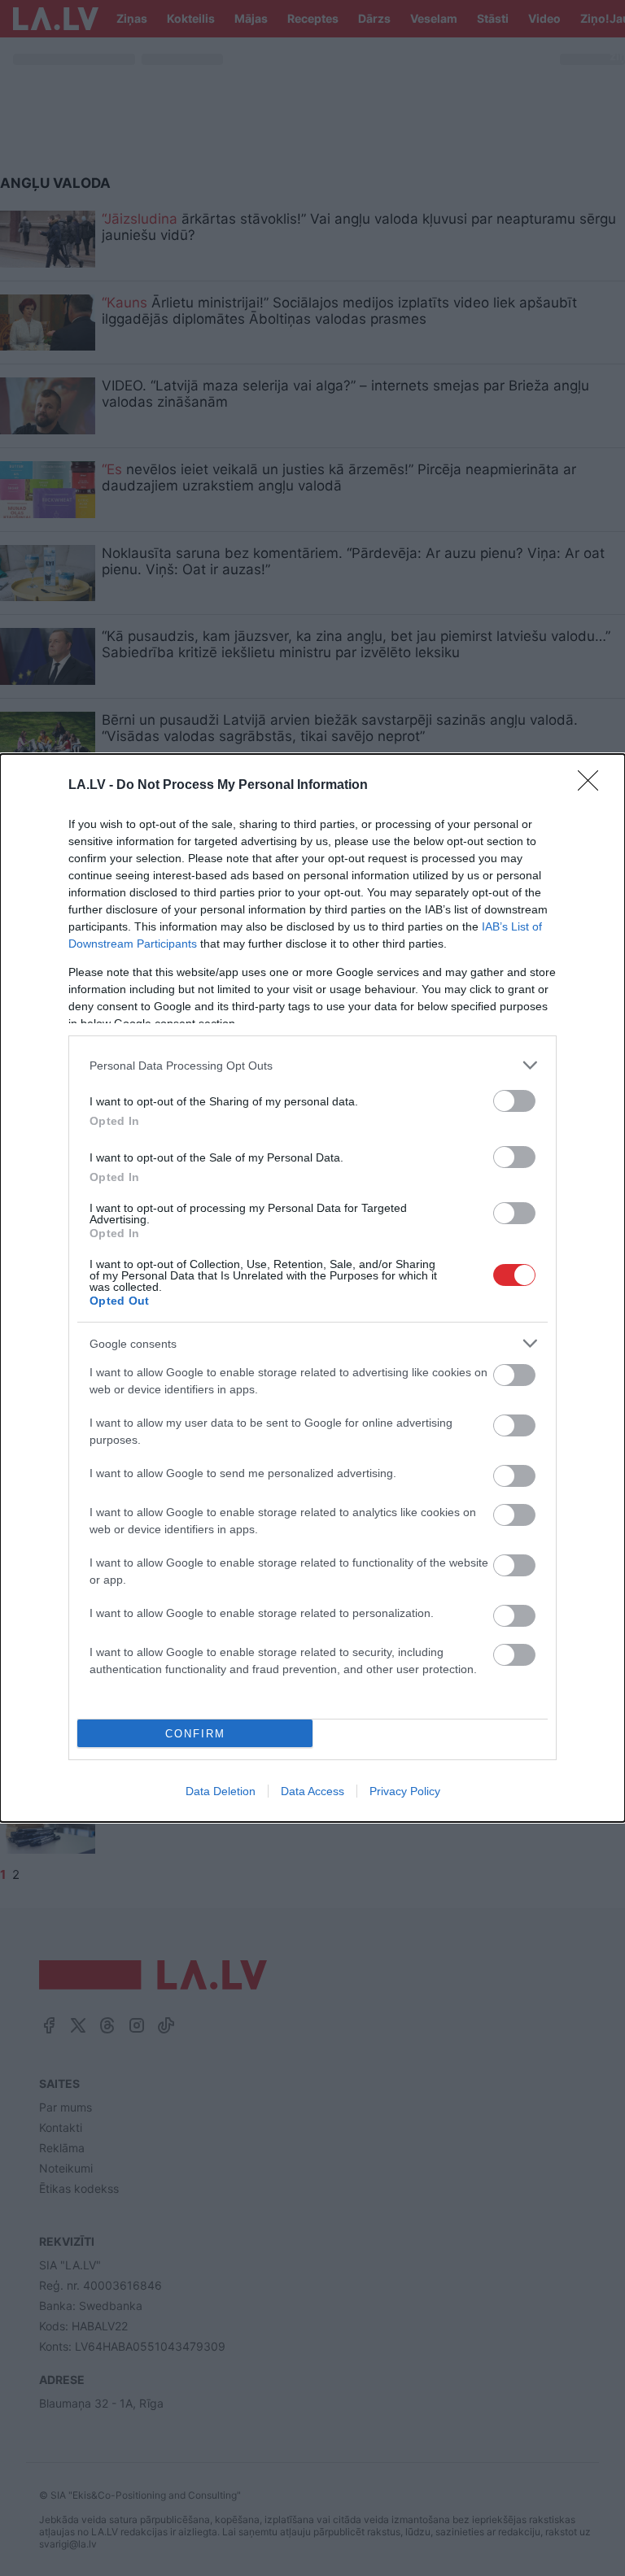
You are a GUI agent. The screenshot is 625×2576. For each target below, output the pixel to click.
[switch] (514, 1101)
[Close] (593, 786)
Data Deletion (221, 1791)
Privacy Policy (405, 1791)
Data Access (312, 1791)
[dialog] (312, 1288)
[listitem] (312, 1065)
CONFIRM (195, 1734)
